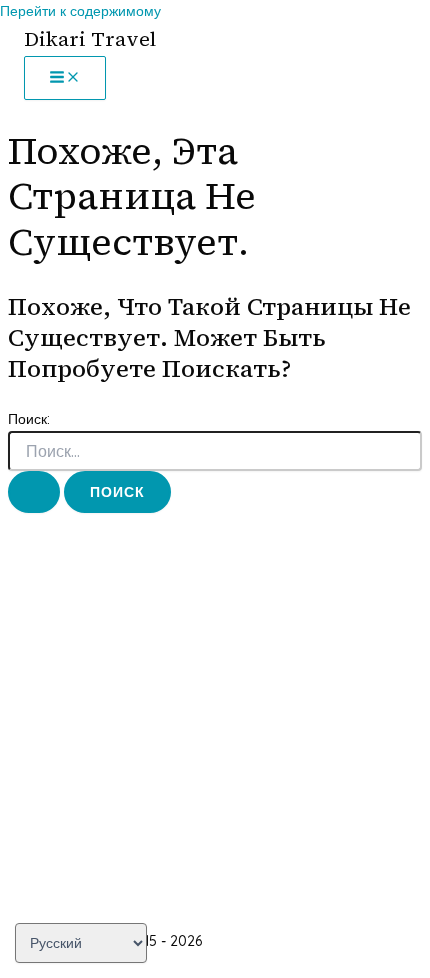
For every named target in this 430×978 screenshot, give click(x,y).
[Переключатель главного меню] (65, 78)
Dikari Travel (90, 39)
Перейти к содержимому (80, 11)
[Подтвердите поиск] (34, 492)
